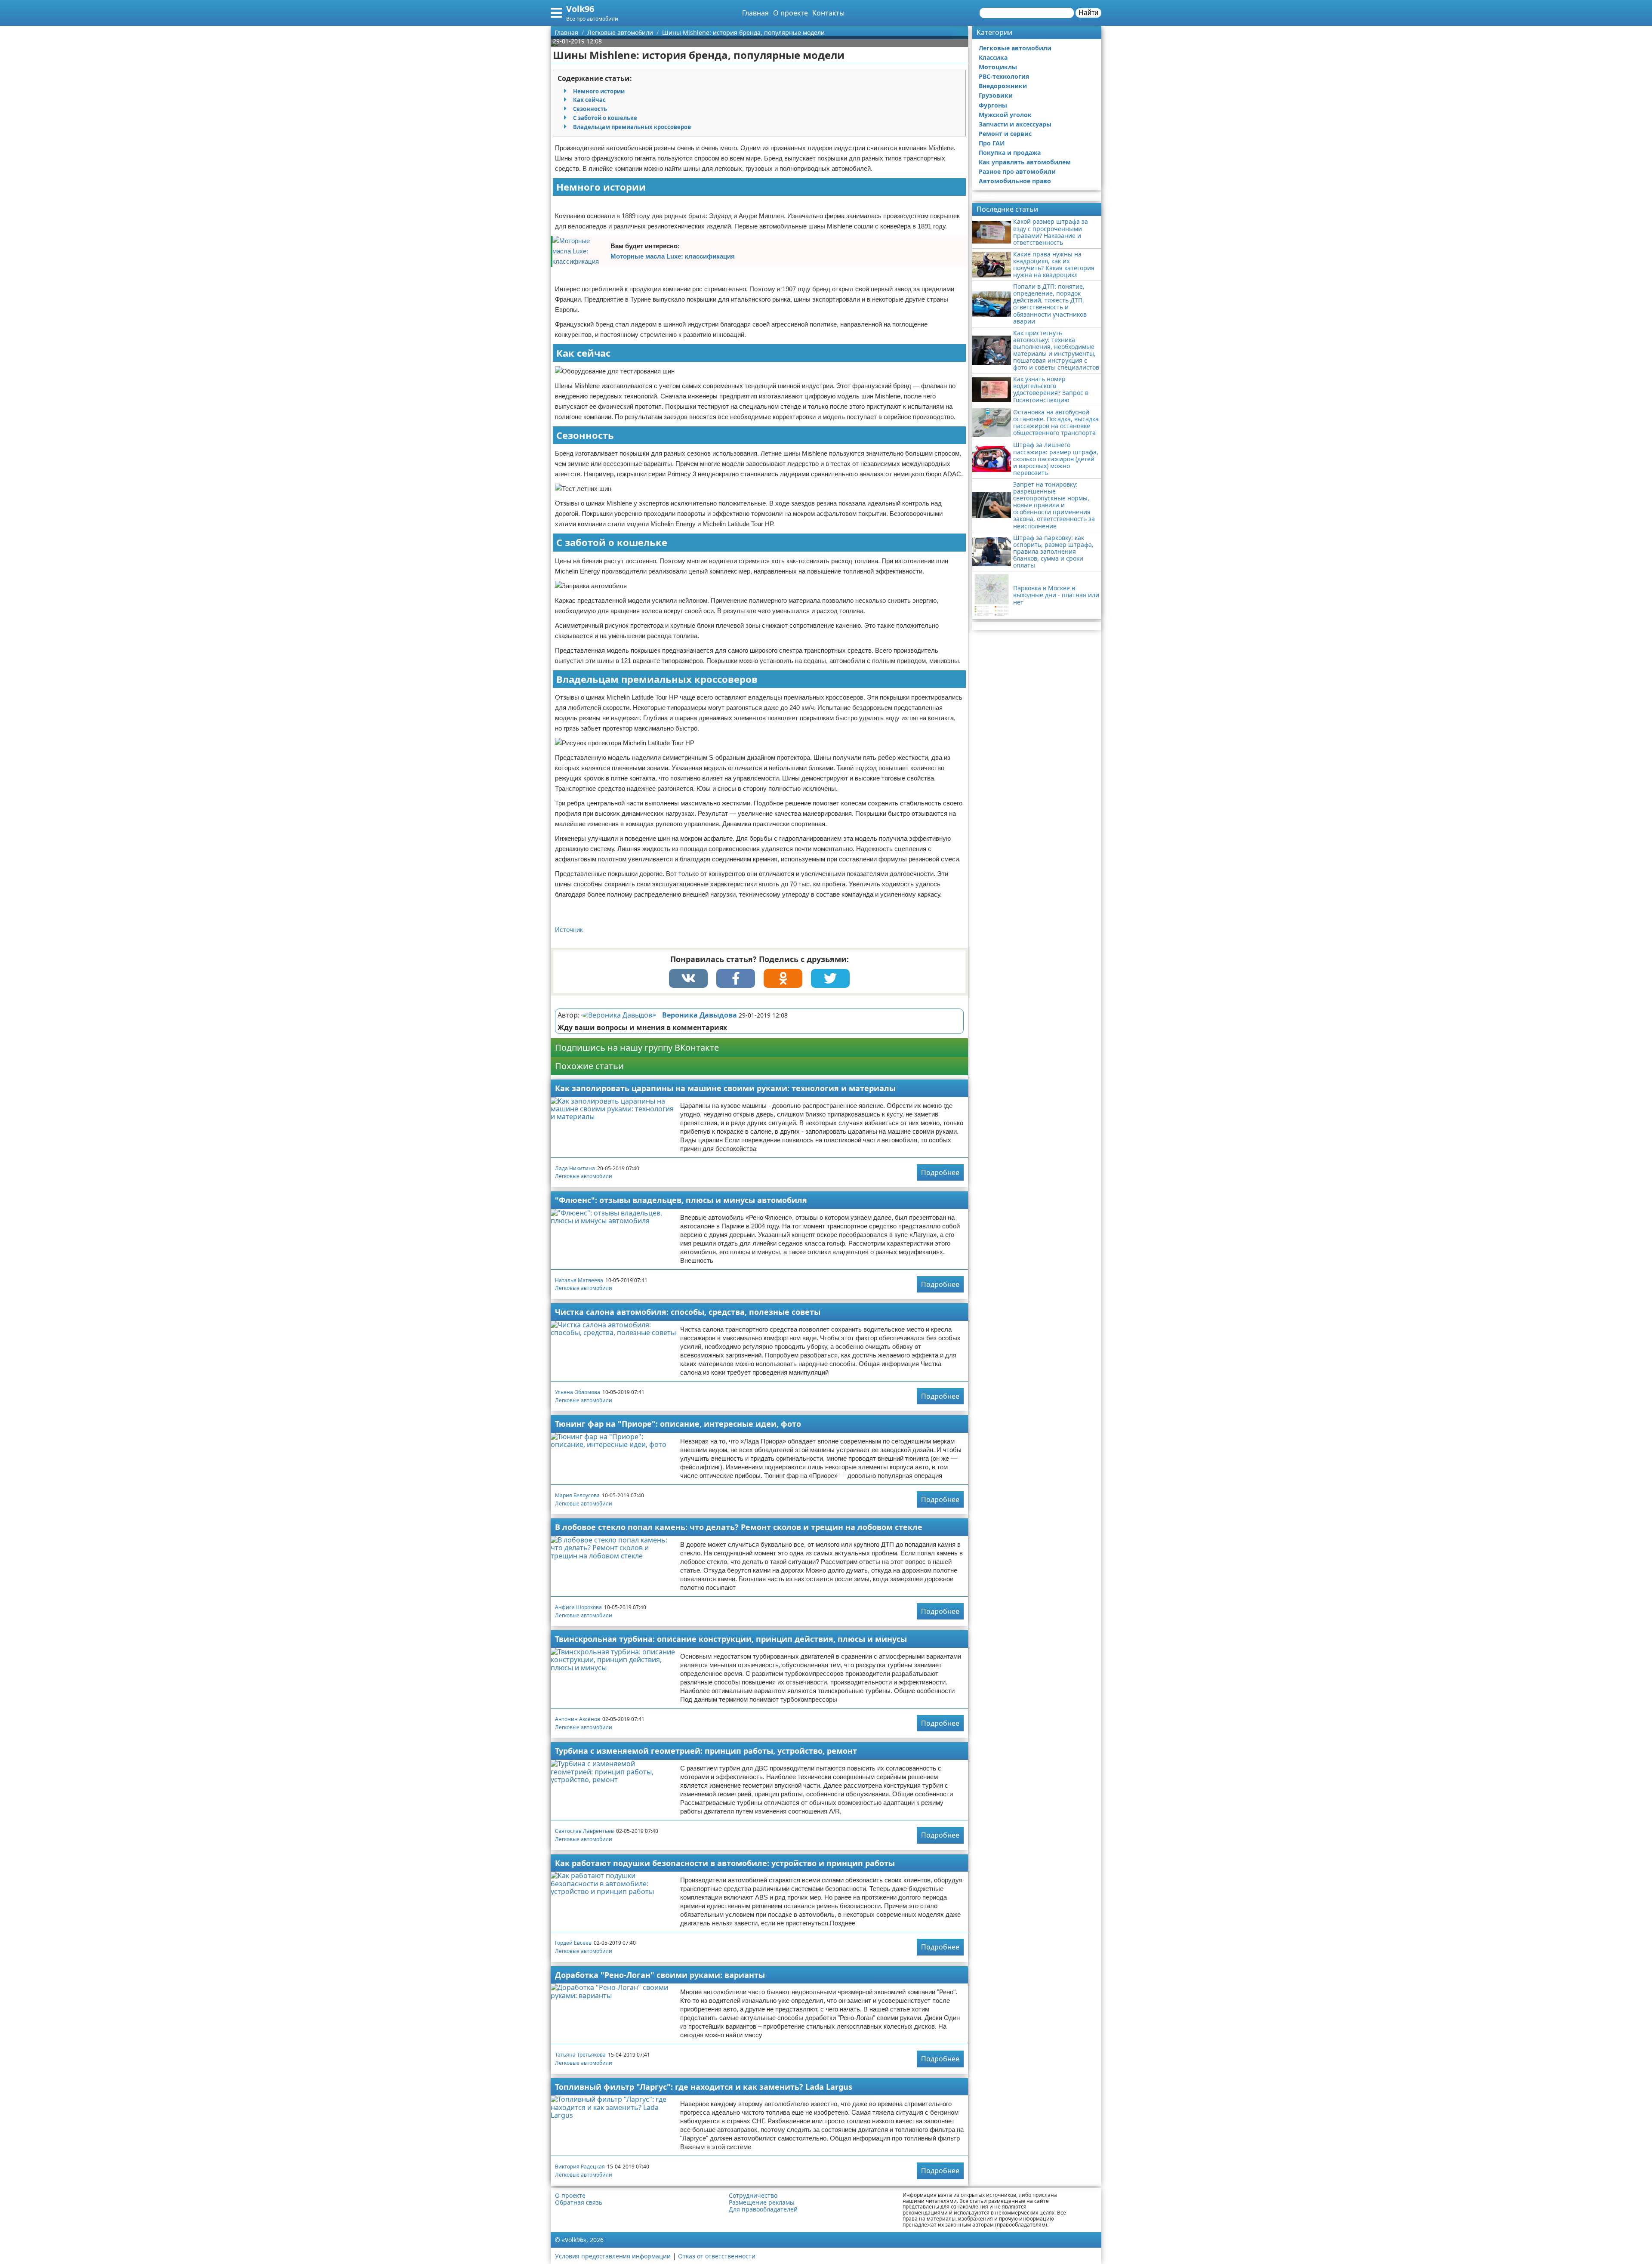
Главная (755, 13)
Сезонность (590, 109)
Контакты (828, 13)
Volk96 (580, 9)
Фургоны (993, 105)
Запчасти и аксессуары (1015, 124)
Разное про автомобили (1017, 171)
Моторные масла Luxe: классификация (673, 256)
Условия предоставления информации (613, 2256)
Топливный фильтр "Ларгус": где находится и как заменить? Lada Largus (704, 2087)
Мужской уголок (1005, 115)
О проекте (791, 13)
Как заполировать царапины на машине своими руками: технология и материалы (725, 1088)
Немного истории (599, 91)
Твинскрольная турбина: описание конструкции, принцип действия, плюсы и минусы (731, 1639)
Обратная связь (579, 2202)
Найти (1088, 13)
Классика (993, 57)
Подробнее (940, 1172)
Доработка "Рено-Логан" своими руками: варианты (660, 1975)
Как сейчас (589, 100)
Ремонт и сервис (1005, 134)
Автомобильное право (1015, 181)
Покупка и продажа (1010, 153)
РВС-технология (1004, 76)
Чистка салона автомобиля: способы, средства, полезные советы (688, 1312)
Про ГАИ (992, 143)
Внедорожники (1003, 86)
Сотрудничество (753, 2196)
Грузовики (996, 95)
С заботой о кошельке (605, 118)
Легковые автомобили (584, 1176)
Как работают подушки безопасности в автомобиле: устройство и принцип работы (725, 1863)
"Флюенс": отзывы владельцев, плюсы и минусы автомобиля (681, 1200)
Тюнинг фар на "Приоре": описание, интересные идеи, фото (678, 1424)
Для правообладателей (763, 2209)
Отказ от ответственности (717, 2256)
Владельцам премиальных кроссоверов (632, 127)
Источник (569, 930)
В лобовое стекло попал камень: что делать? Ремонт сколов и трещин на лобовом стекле (739, 1527)
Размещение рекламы (762, 2202)
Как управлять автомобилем (1025, 162)
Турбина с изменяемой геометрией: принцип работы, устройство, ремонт (706, 1751)
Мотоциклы (998, 67)
